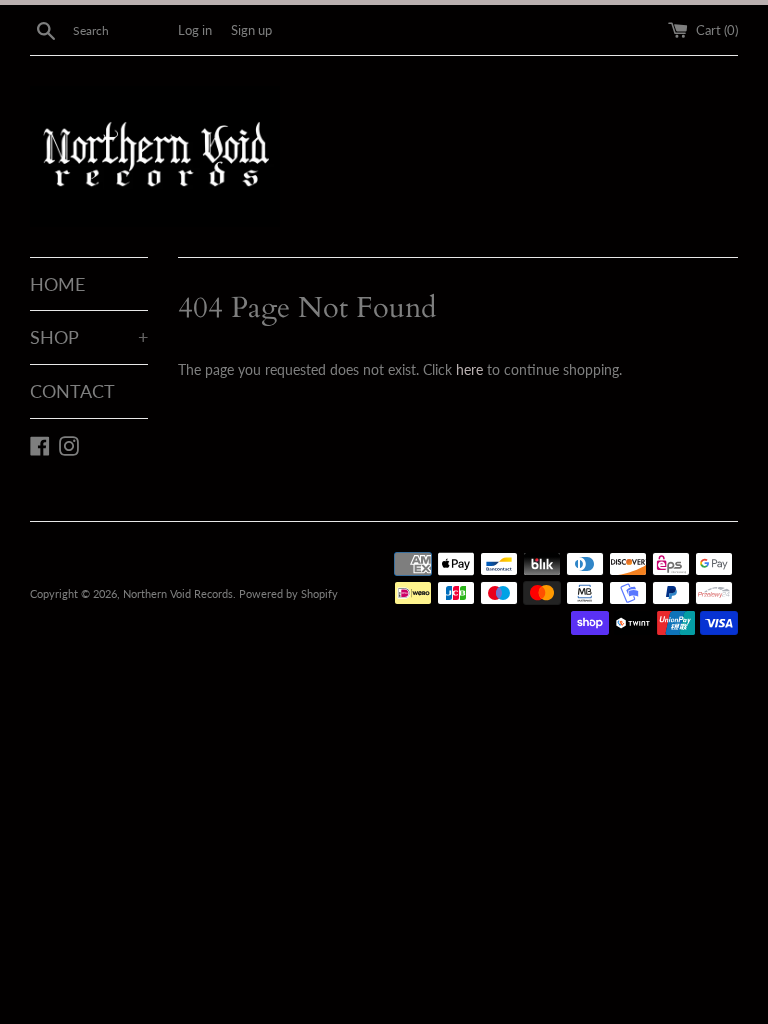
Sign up (251, 30)
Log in (195, 30)
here (469, 369)
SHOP (89, 337)
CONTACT (72, 391)
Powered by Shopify (288, 593)
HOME (57, 284)
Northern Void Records (178, 593)
